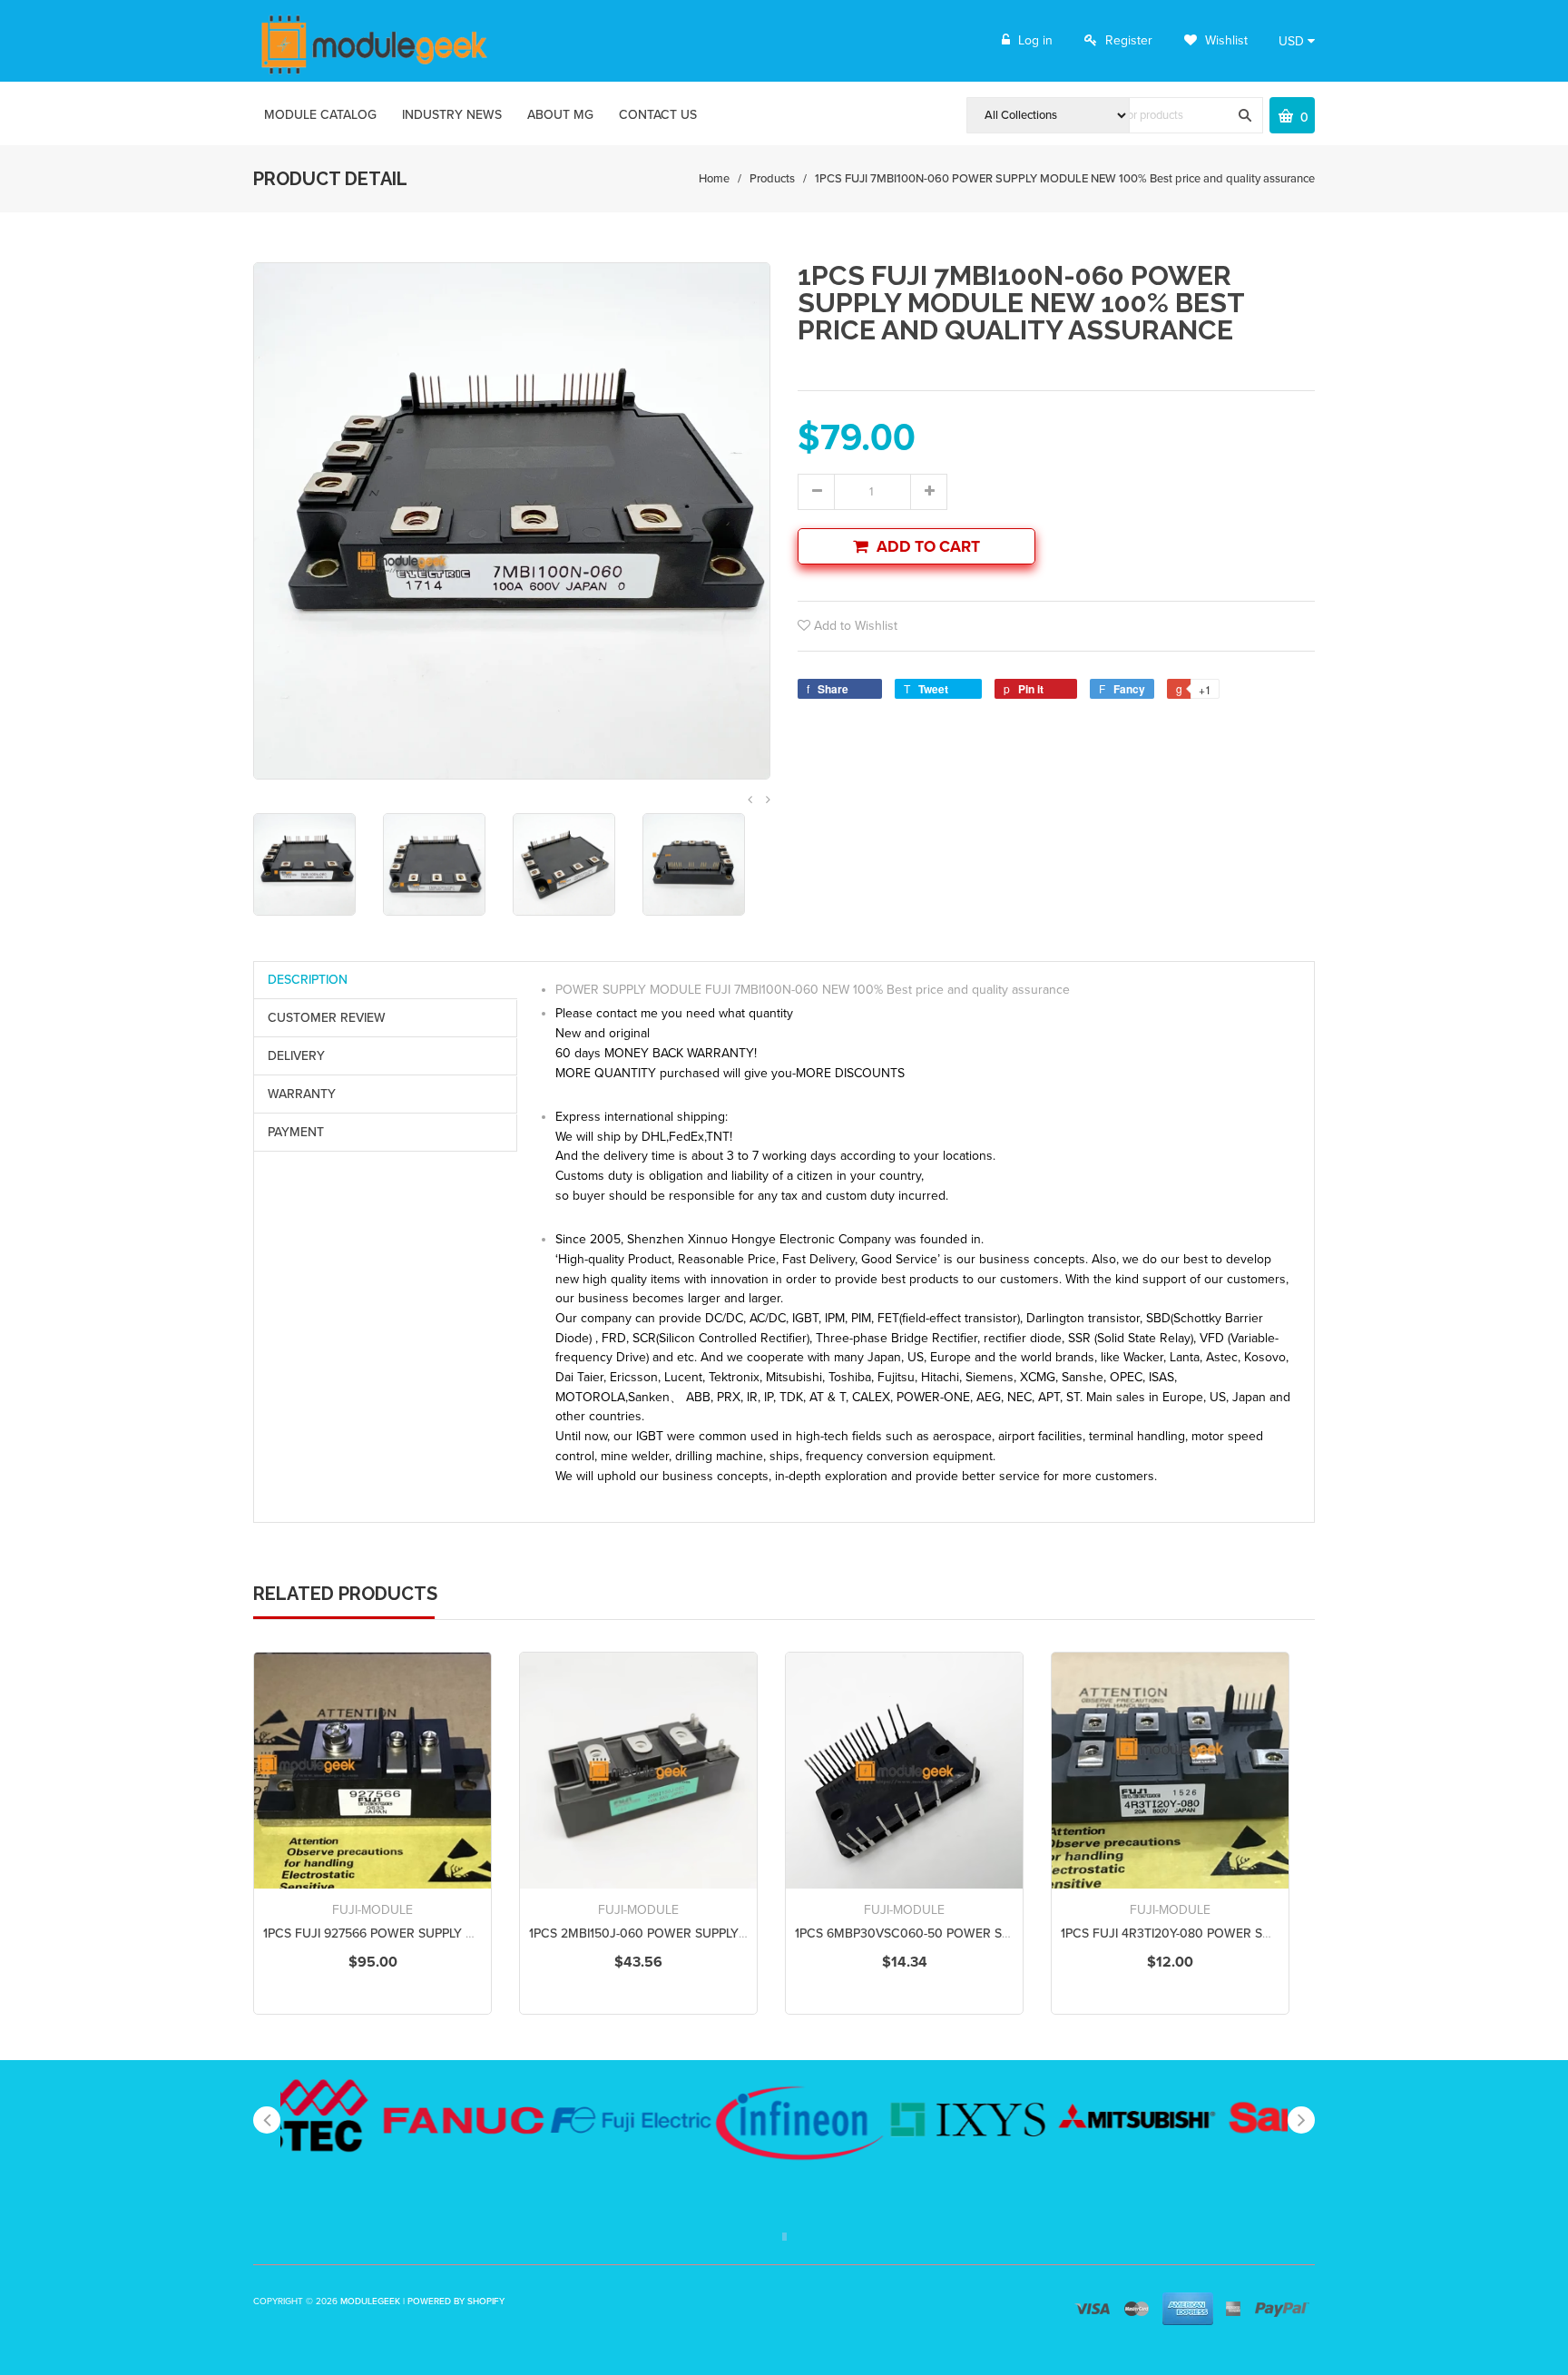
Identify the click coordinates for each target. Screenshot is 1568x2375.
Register (1129, 40)
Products (772, 179)
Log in (1035, 40)
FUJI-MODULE (372, 1910)
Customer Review (327, 1018)
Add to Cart (928, 547)
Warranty (302, 1094)
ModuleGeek (370, 2301)
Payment (296, 1132)
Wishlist (1225, 40)
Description (308, 980)
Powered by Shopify (456, 2301)
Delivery (296, 1056)
